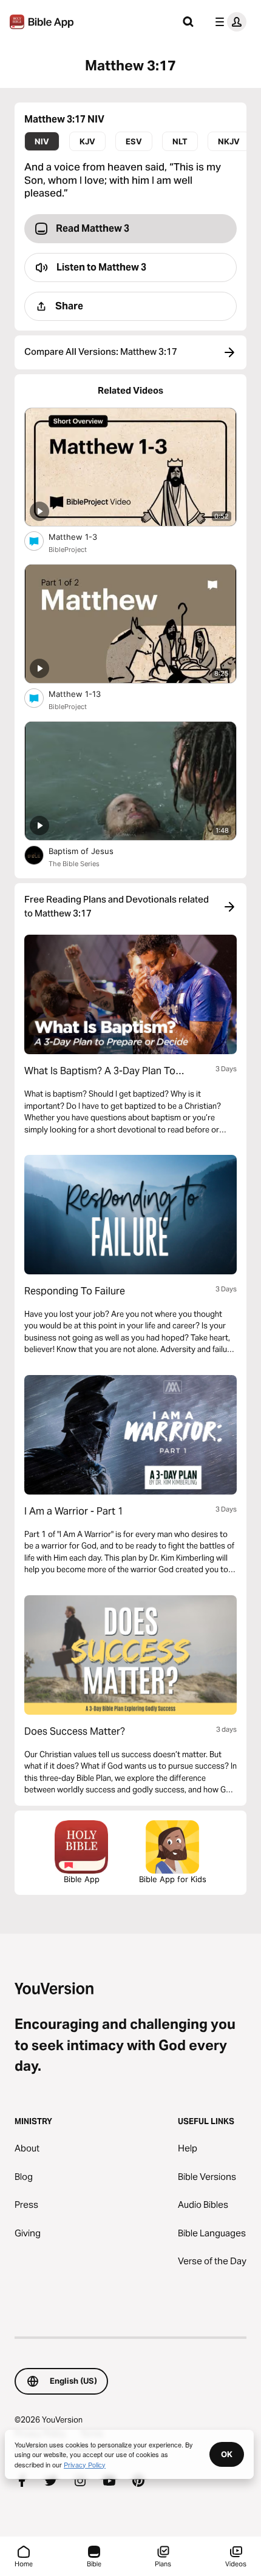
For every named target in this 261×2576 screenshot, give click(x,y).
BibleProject (68, 550)
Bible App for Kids (173, 1879)
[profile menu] (228, 22)
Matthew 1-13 (85, 694)
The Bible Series (74, 864)
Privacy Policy (85, 2464)
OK (227, 2454)
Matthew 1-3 (83, 536)
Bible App (82, 1879)
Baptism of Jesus (91, 851)
